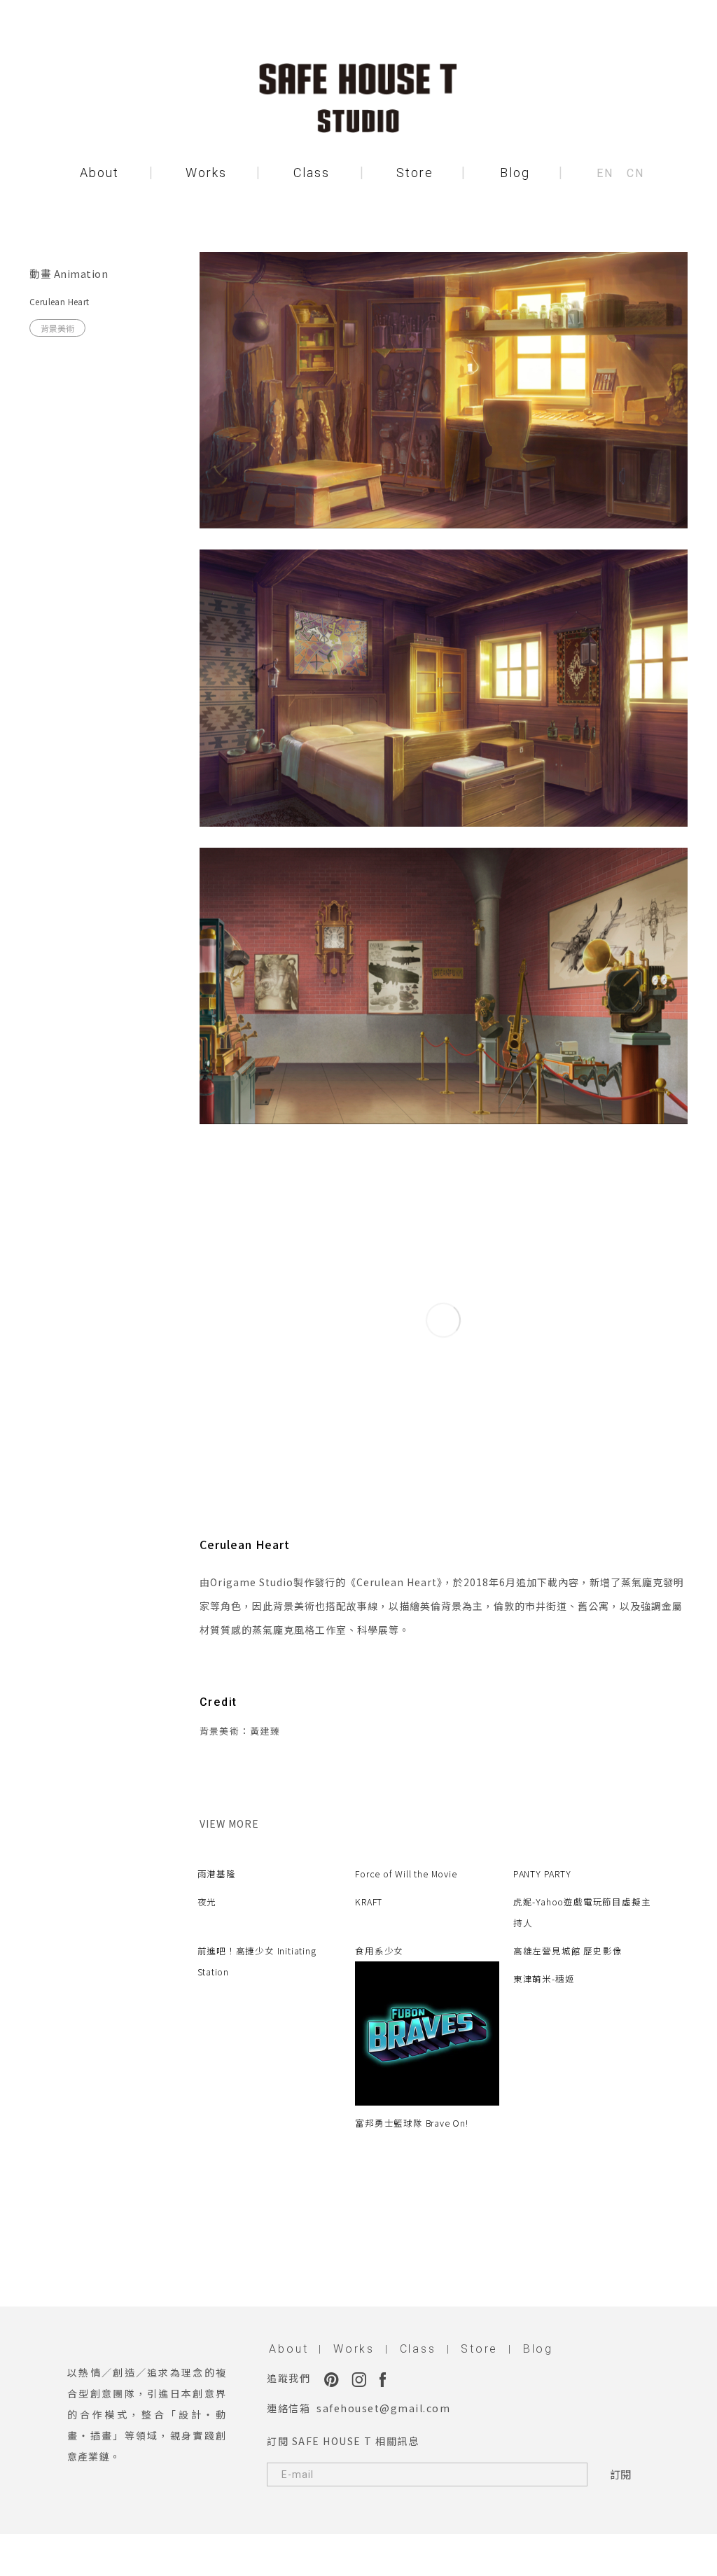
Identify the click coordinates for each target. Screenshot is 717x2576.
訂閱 (620, 2474)
